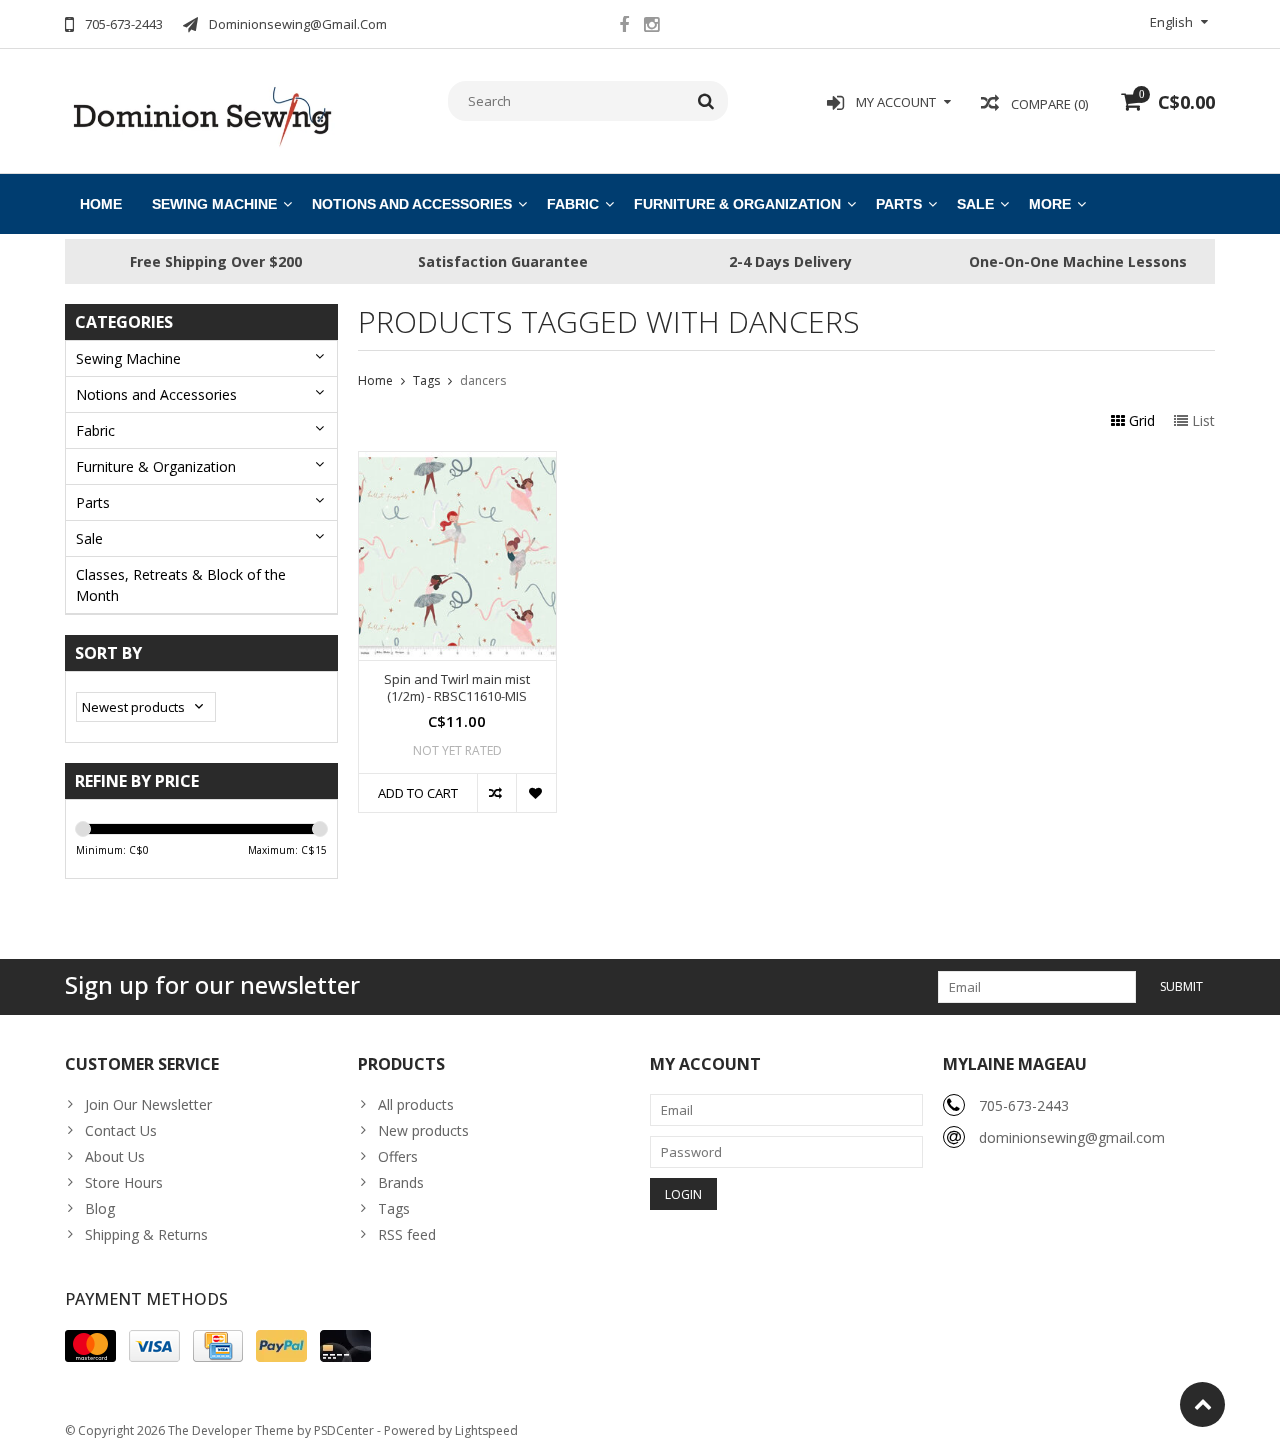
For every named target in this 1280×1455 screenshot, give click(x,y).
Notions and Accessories (412, 204)
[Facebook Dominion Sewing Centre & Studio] (624, 27)
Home (101, 204)
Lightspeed (486, 1430)
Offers (398, 1156)
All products (416, 1104)
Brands (401, 1182)
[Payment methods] (90, 1346)
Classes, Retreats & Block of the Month (181, 585)
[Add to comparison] (496, 793)
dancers (483, 380)
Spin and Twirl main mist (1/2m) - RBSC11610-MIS (457, 688)
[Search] (706, 101)
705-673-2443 (1024, 1105)
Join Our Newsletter (148, 1104)
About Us (115, 1156)
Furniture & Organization (737, 204)
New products (423, 1130)
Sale (975, 204)
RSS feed (407, 1234)
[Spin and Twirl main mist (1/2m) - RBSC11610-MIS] (457, 462)
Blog (100, 1208)
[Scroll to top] (1202, 1404)
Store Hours (124, 1182)
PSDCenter (344, 1430)
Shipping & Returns (146, 1234)
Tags (426, 380)
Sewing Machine (214, 204)
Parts (899, 204)
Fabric (573, 204)
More (1050, 204)
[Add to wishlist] (535, 793)
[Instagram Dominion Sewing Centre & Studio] (651, 27)
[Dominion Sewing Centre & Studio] (201, 114)
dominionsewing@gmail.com (1072, 1137)
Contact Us (121, 1130)
